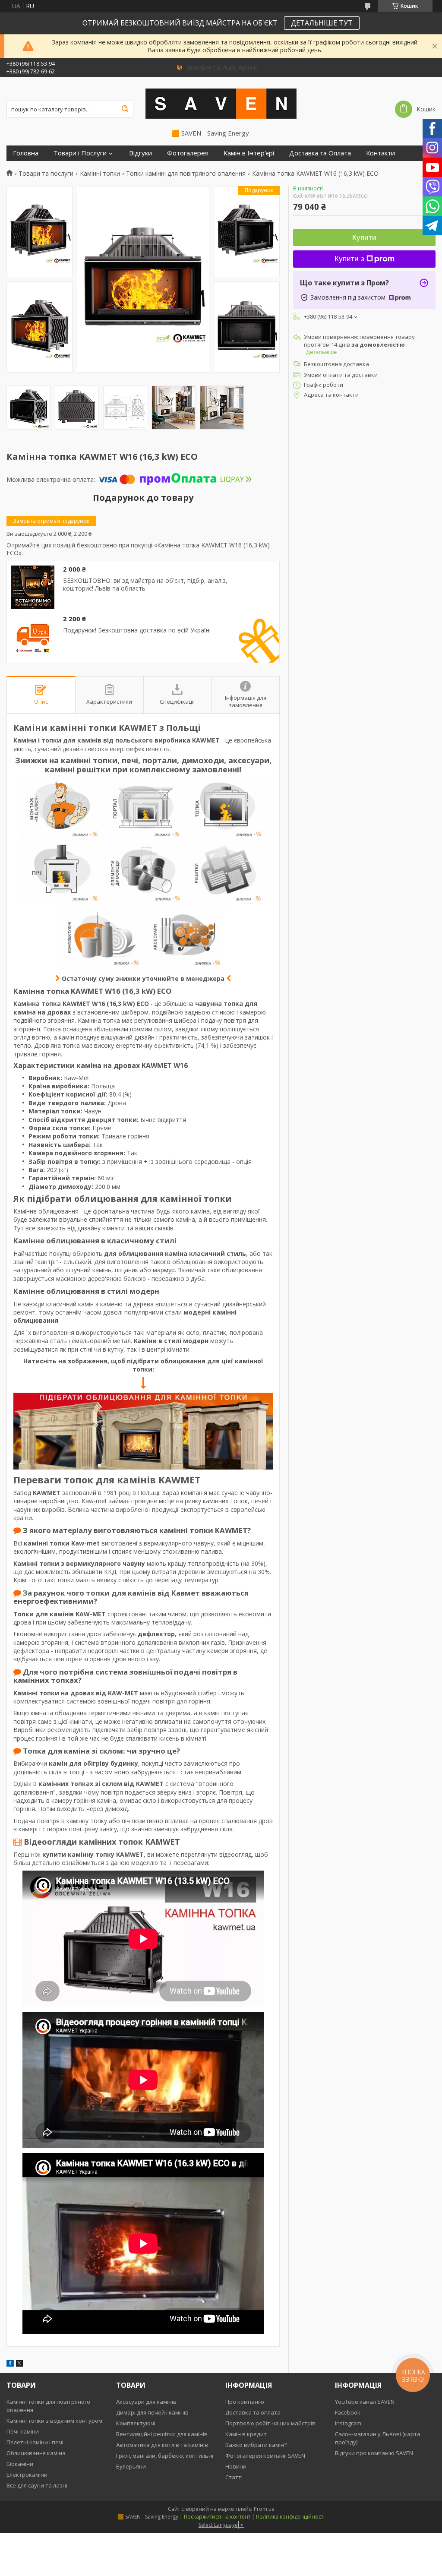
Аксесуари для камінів (146, 2402)
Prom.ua (264, 2509)
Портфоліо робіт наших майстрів (270, 2423)
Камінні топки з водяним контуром (54, 2421)
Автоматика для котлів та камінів (162, 2445)
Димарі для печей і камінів (152, 2412)
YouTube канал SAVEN (365, 2402)
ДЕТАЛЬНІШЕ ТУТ (322, 23)
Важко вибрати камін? (256, 2445)
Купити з (349, 259)
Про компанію (245, 2402)
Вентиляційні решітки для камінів (162, 2434)
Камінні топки (100, 174)
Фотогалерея (188, 153)
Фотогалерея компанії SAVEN (265, 2456)
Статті (234, 2477)
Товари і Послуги (80, 153)
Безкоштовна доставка (336, 364)
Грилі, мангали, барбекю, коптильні (165, 2456)
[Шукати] (125, 109)
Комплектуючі (136, 2423)
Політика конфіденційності (290, 2517)
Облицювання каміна (36, 2453)
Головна (26, 153)
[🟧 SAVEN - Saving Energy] (221, 103)
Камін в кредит (246, 2434)
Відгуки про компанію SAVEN (374, 2453)
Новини (236, 2466)
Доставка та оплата (253, 2412)
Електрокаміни (27, 2475)
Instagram (348, 2423)
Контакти (380, 153)
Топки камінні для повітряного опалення (186, 174)
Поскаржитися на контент (217, 2517)
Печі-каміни (23, 2431)
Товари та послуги (46, 174)
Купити (364, 238)
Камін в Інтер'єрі (249, 153)
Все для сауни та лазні (37, 2485)
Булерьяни (131, 2466)
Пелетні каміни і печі (35, 2442)
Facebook (348, 2412)
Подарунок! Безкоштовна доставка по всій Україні (137, 630)
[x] (19, 2364)
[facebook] (10, 2364)
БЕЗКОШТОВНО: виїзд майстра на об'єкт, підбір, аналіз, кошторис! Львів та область (145, 584)
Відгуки (140, 153)
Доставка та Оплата (320, 153)
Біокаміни (20, 2464)
